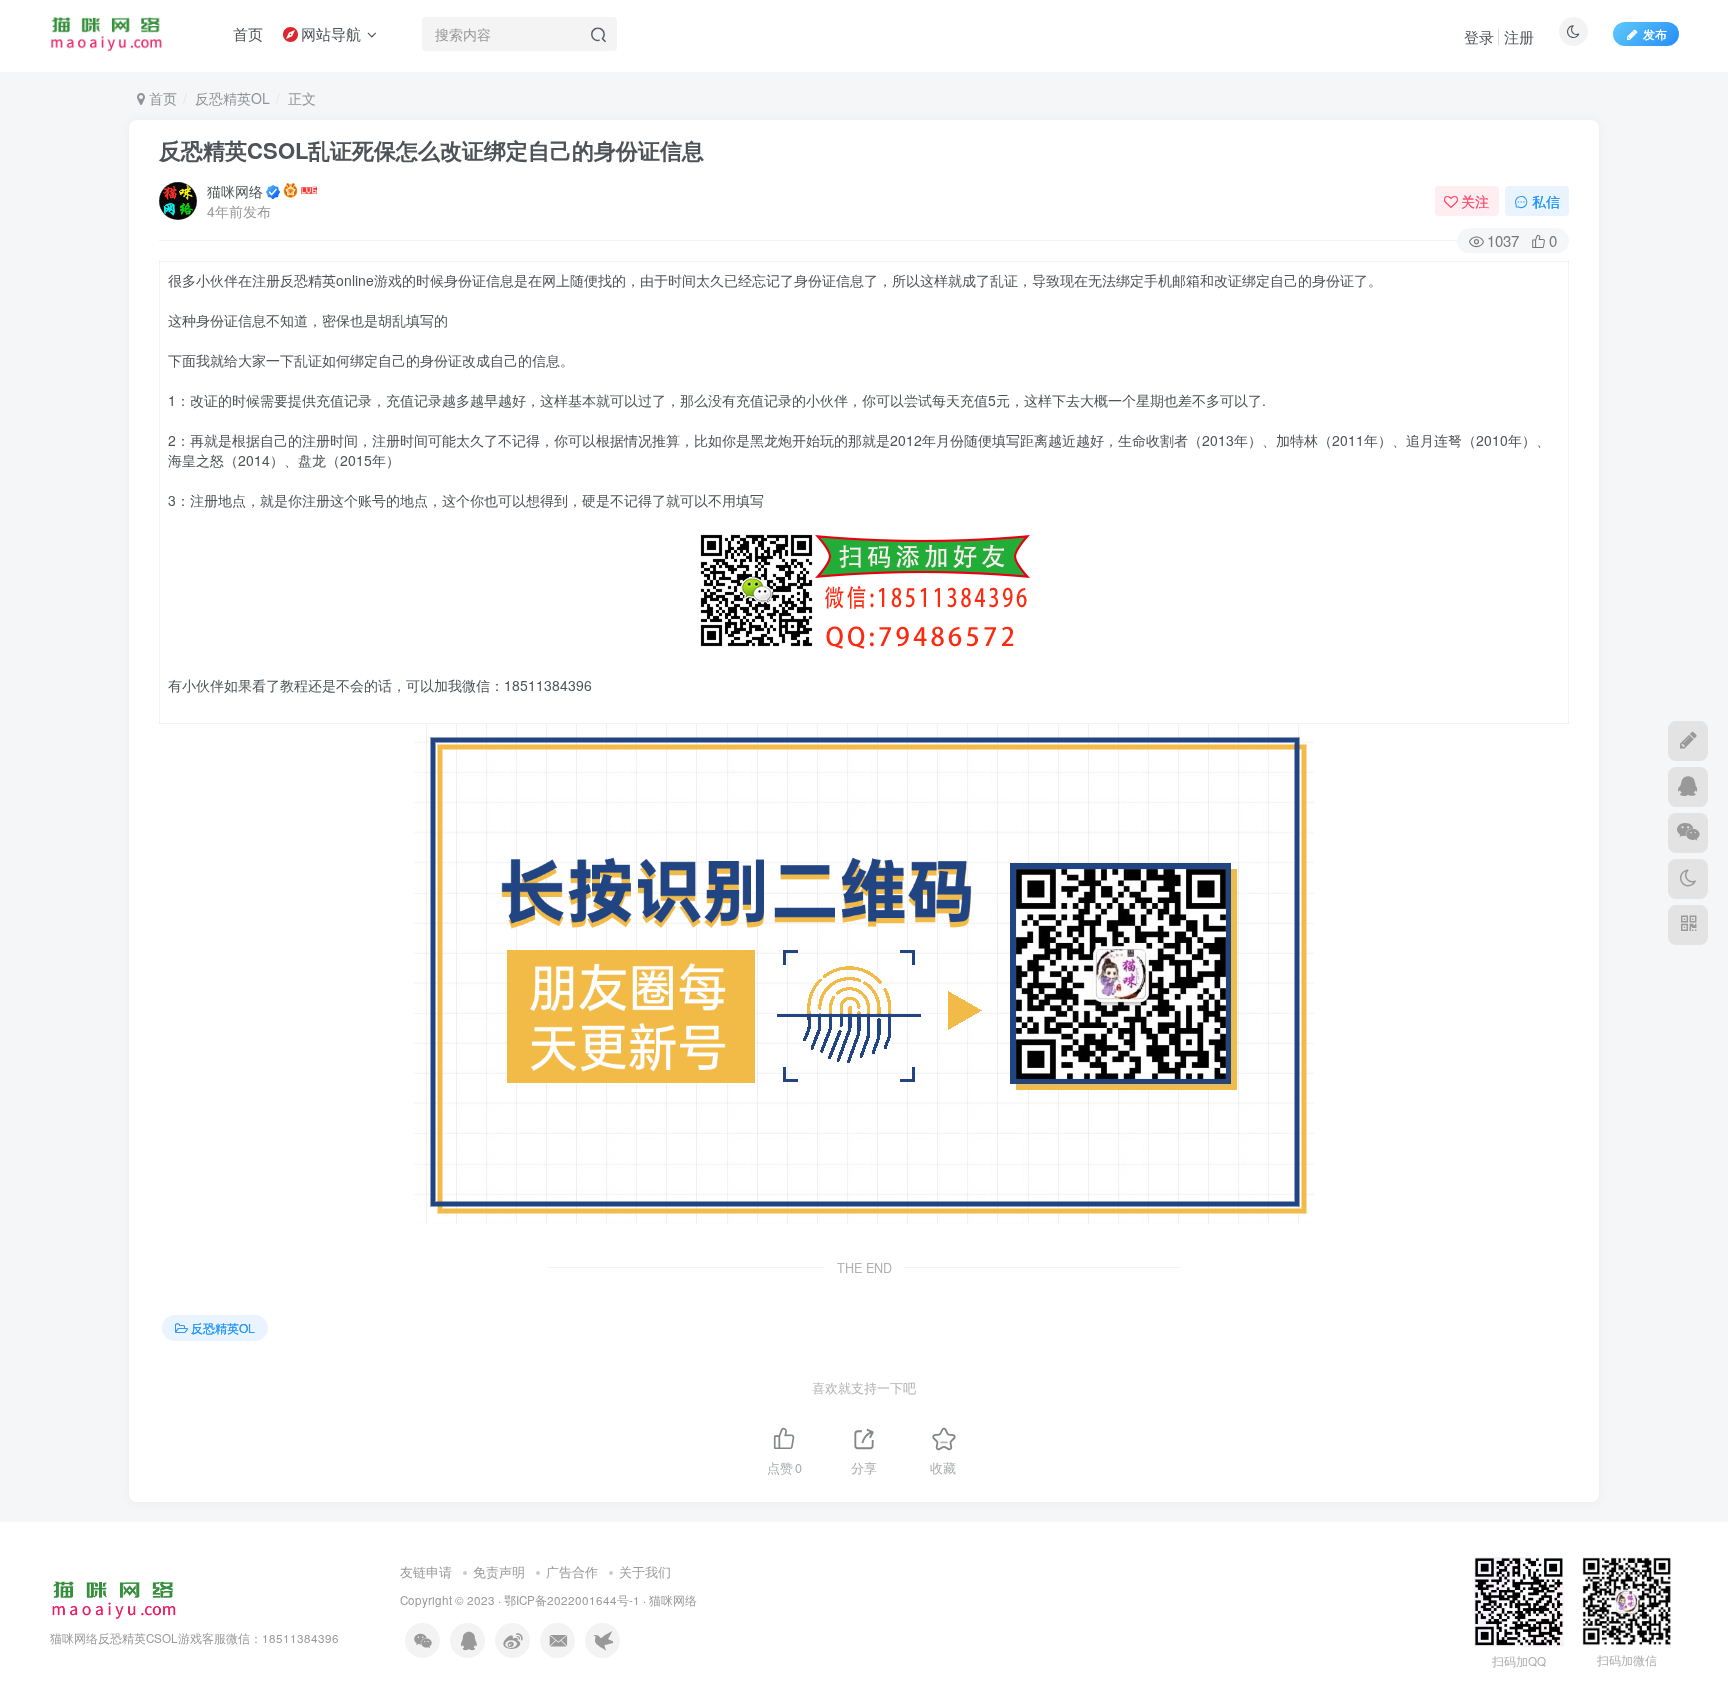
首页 (161, 98)
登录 (1479, 36)
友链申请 (426, 1571)
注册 (1519, 36)
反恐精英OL (232, 98)
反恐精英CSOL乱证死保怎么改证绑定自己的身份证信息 (431, 150)
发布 (1655, 33)
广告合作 (572, 1571)
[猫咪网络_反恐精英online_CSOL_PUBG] (113, 1597)
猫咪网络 (235, 191)
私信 (1546, 201)
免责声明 (499, 1571)
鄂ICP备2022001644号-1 (572, 1600)
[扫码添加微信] (1688, 833)
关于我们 (645, 1571)
